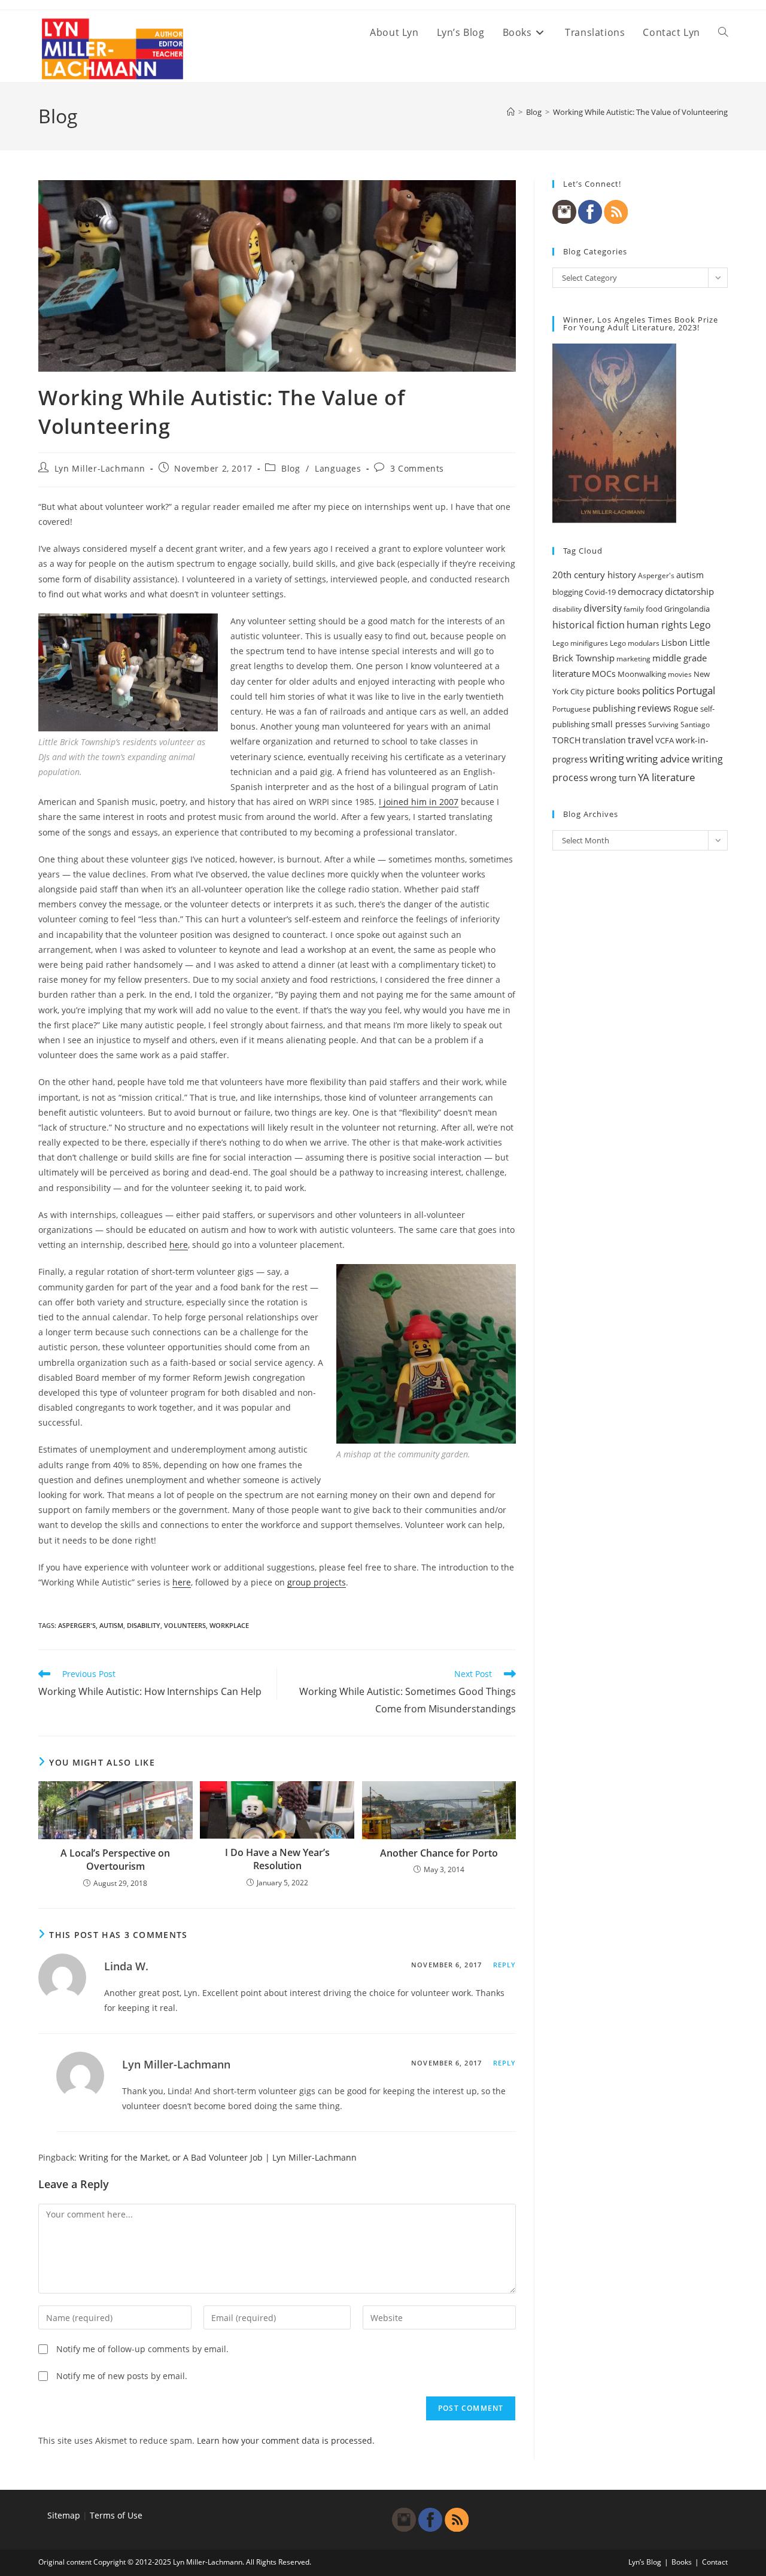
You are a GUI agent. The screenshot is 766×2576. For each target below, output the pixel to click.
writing (607, 758)
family (634, 609)
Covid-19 (600, 592)
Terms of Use (116, 2515)
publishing (614, 708)
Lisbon (674, 643)
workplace (229, 1625)
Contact (715, 2562)
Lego (700, 625)
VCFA (665, 740)
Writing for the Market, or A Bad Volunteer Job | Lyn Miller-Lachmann (218, 2157)
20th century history (594, 575)
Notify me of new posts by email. (122, 2376)
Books (682, 2562)
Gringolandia (687, 609)
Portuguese (572, 709)
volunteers (185, 1625)
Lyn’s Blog (645, 2562)
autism (111, 1625)
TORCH (566, 740)
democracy (640, 591)
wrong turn (613, 777)
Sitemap (64, 2515)
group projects (317, 1582)
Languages (338, 468)
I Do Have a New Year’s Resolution (277, 1859)
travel (641, 740)
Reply (505, 1965)
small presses (619, 724)
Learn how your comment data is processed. (286, 2440)
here (179, 1245)
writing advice (658, 759)
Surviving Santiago (679, 724)
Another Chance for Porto (439, 1853)
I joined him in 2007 (419, 802)
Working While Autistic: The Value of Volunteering (640, 112)
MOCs (604, 674)
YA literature (667, 777)
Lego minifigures (580, 643)
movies (680, 674)
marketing (633, 659)
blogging (568, 592)
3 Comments (417, 468)
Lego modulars (635, 643)
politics (658, 690)
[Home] (511, 112)
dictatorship (689, 591)
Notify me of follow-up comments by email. (142, 2349)
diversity (603, 608)
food (654, 609)
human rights (657, 625)
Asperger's (77, 1625)
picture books (613, 691)
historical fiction (589, 625)
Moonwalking (642, 674)
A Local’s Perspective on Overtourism (115, 1860)
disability (144, 1625)
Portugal (696, 690)
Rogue (686, 708)
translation (604, 740)
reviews (654, 708)
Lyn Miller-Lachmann (100, 468)
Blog (291, 468)
